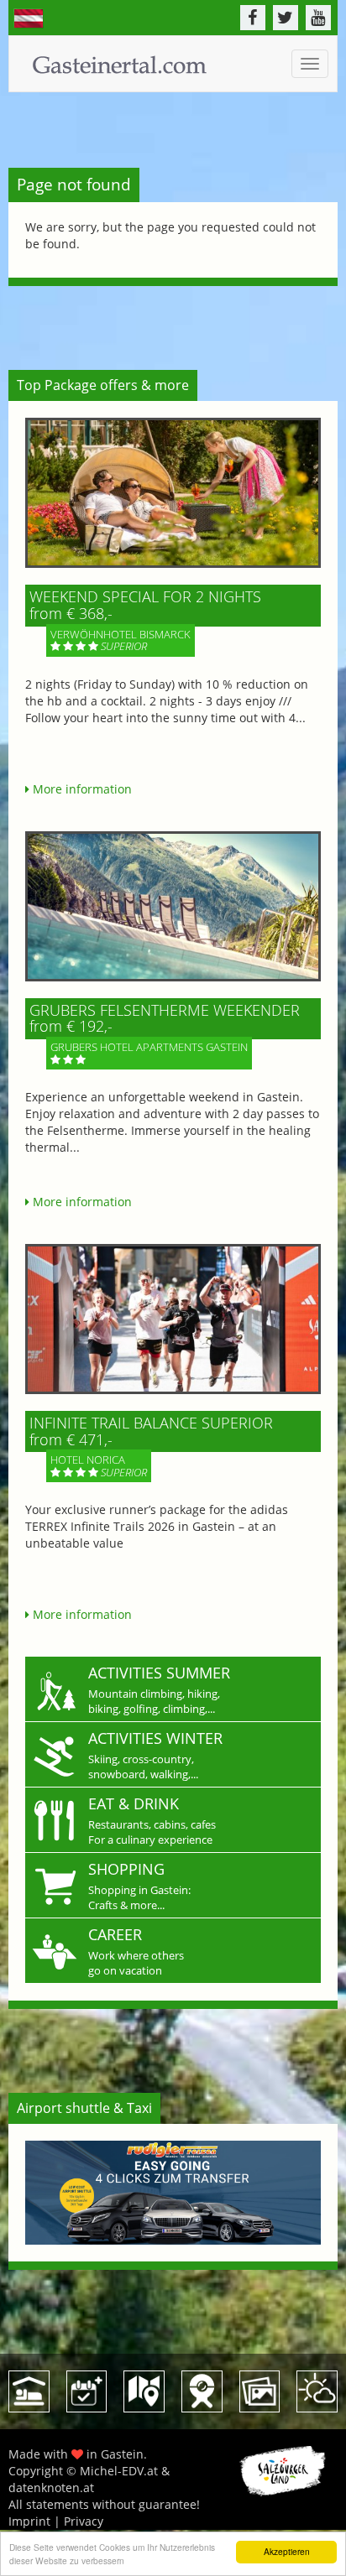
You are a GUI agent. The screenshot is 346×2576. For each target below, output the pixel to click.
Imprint (29, 2521)
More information (81, 789)
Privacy (84, 2521)
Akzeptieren (287, 2551)
